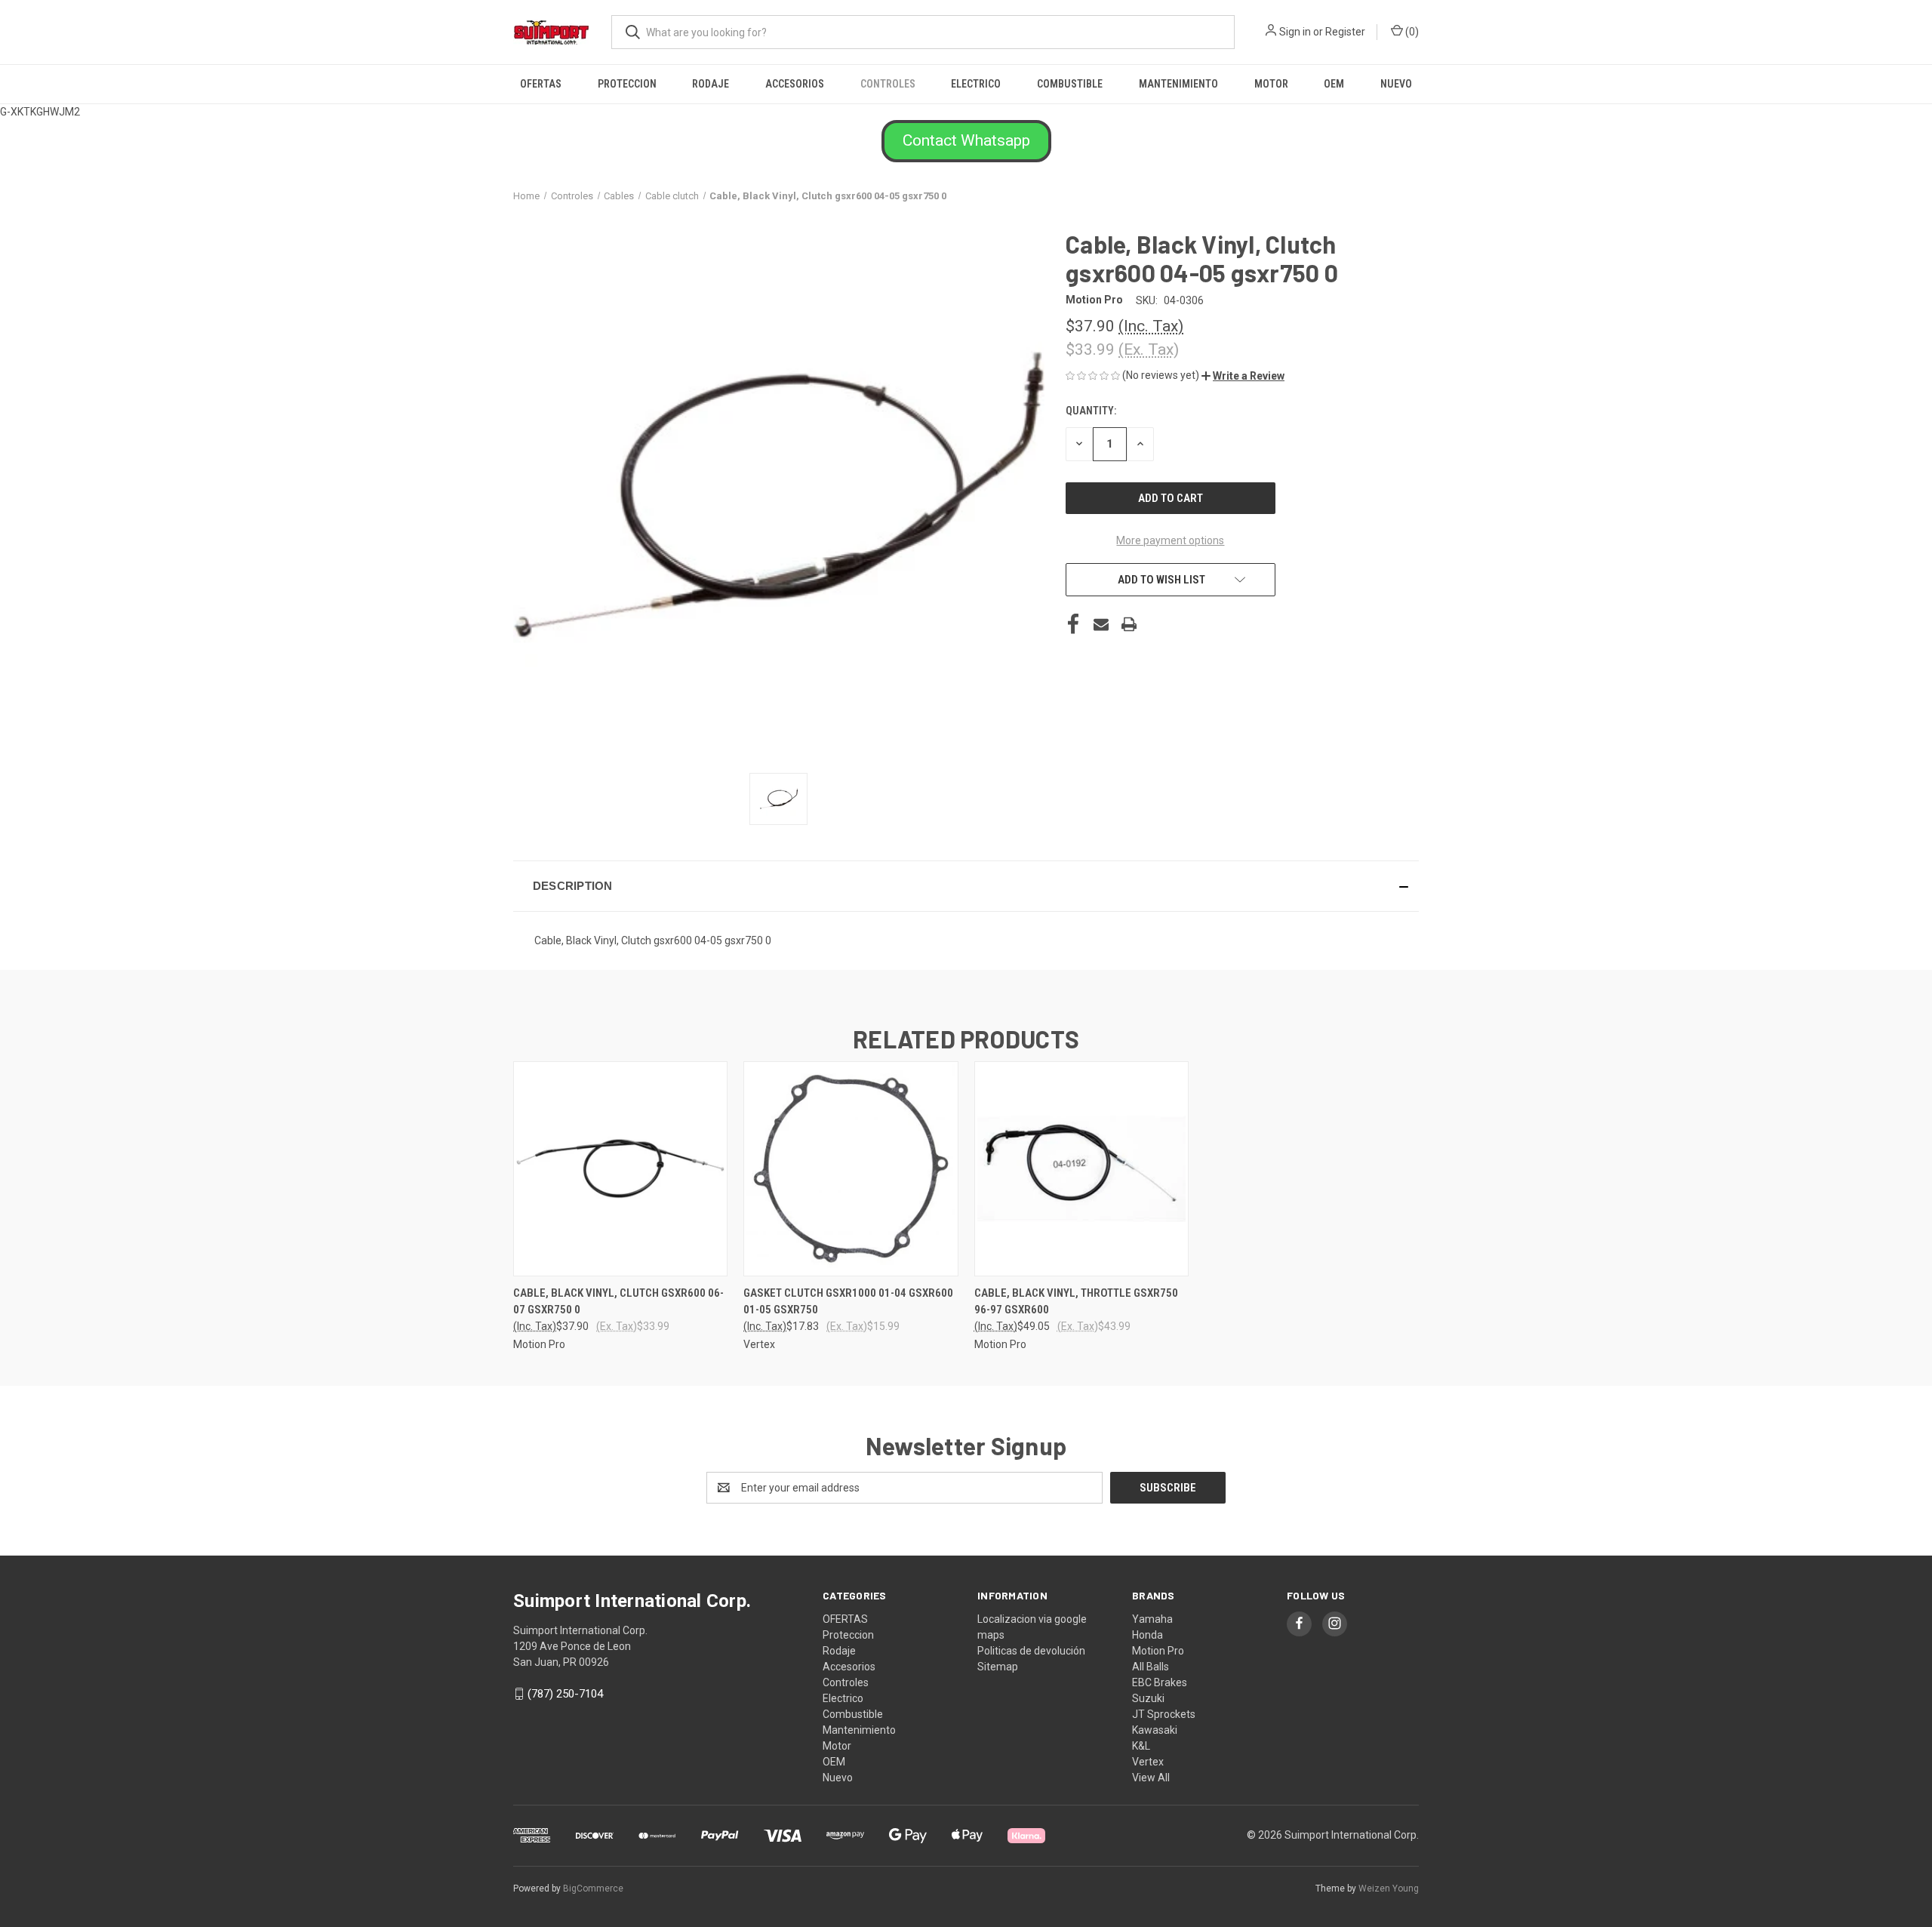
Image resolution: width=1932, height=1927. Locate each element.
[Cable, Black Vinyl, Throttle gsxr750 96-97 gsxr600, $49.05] (1081, 1169)
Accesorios (795, 84)
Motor (1271, 84)
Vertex (1148, 1762)
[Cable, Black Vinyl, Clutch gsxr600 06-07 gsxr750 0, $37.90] (620, 1169)
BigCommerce (593, 1889)
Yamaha (1152, 1619)
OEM (1334, 84)
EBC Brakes (1160, 1682)
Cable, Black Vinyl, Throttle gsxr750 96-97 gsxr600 (1076, 1302)
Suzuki (1148, 1698)
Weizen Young (1389, 1889)
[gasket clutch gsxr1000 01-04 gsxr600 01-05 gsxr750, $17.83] (851, 1169)
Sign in (1295, 32)
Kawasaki (1155, 1730)
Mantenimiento (1178, 84)
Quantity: (1091, 411)
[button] (966, 141)
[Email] (1101, 624)
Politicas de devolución (1031, 1651)
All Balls (1151, 1667)
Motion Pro (1158, 1651)
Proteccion (627, 84)
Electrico (976, 84)
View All (1151, 1778)
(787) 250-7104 (565, 1694)
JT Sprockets (1164, 1714)
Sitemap (998, 1667)
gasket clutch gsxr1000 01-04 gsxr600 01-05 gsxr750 (848, 1302)
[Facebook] (1073, 624)
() (1411, 32)
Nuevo (1396, 84)
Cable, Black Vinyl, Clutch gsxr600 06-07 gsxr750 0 (618, 1302)
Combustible (1070, 84)
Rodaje (711, 84)
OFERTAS (541, 84)
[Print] (1129, 624)
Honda (1148, 1635)
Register (1345, 32)
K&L (1141, 1746)
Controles (888, 84)
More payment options (1170, 540)
